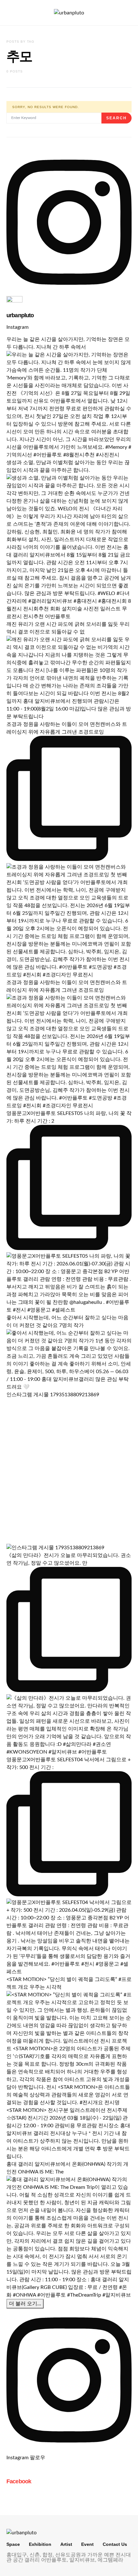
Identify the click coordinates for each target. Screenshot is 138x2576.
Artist (66, 2544)
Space (13, 2544)
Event (87, 2544)
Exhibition (40, 2544)
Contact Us (115, 2544)
